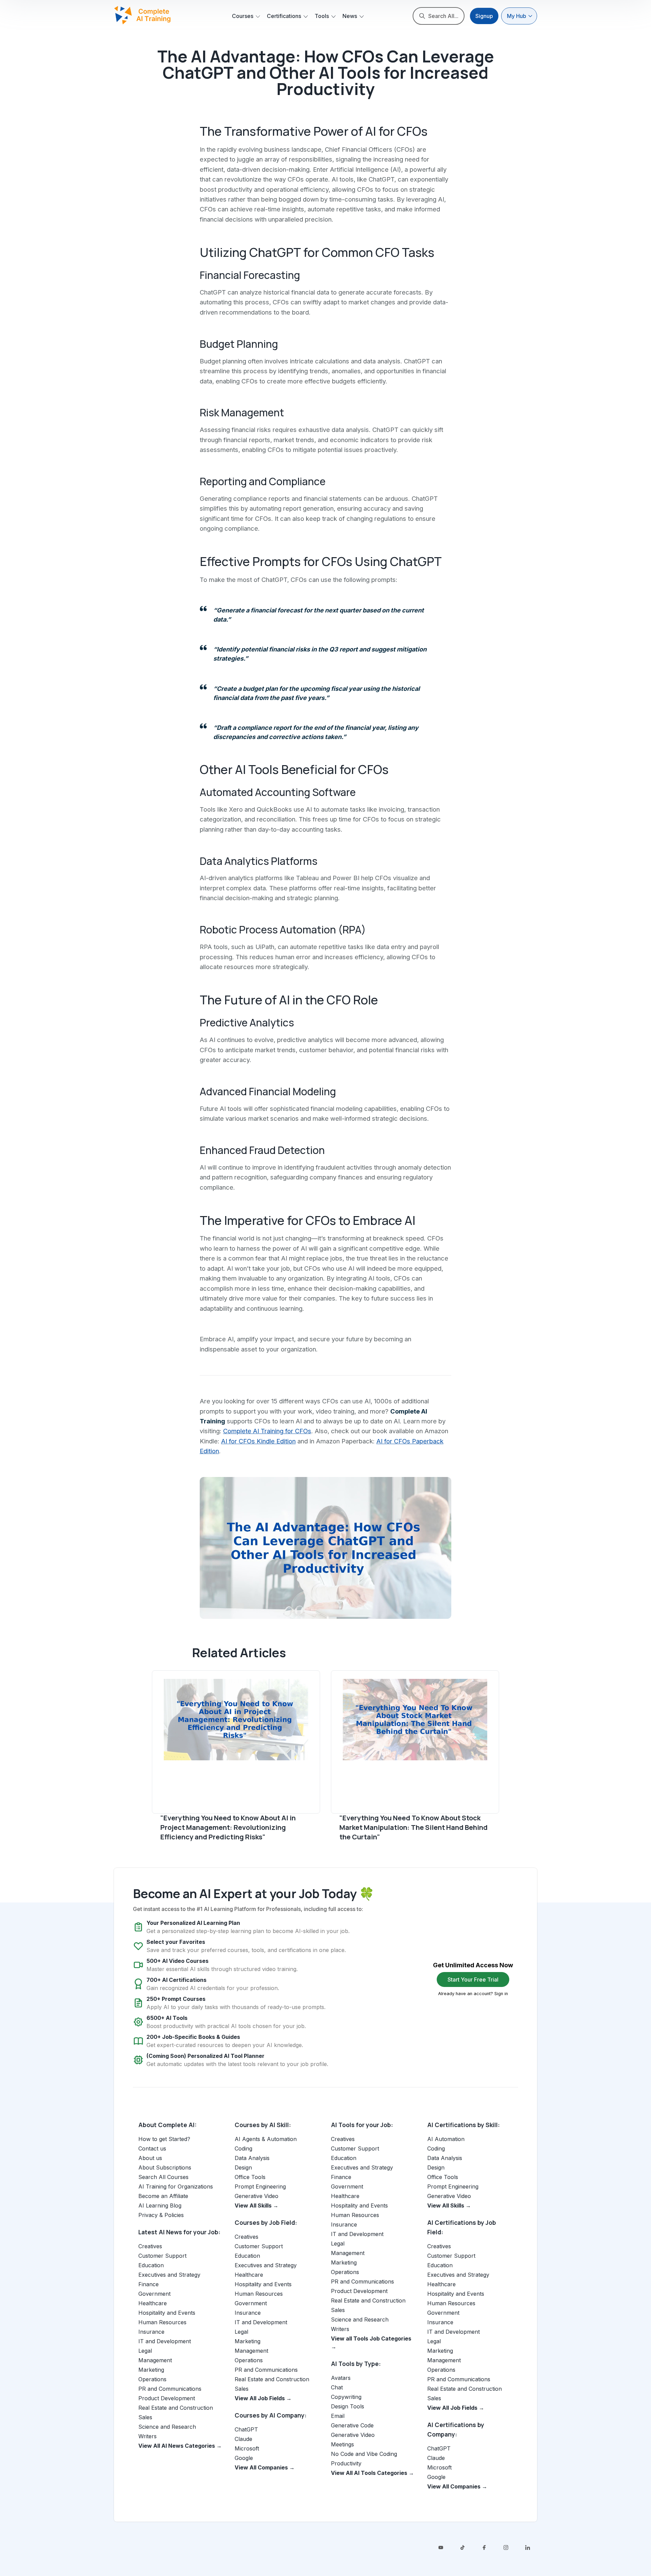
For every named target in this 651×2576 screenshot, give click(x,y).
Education (151, 2265)
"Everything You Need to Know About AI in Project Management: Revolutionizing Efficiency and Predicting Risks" (228, 1827)
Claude (243, 2439)
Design (243, 2167)
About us (150, 2158)
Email (338, 2416)
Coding (243, 2148)
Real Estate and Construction (176, 2408)
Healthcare (153, 2303)
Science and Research (167, 2427)
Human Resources (162, 2322)
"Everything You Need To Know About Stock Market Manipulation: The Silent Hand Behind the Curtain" (413, 1827)
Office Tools (250, 2177)
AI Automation (446, 2139)
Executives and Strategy (169, 2275)
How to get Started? (164, 2139)
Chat (337, 2387)
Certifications (284, 16)
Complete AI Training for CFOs (267, 1431)
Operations (152, 2379)
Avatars (341, 2378)
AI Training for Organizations (176, 2186)
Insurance (151, 2332)
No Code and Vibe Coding (364, 2454)
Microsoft (247, 2448)
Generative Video (257, 2196)
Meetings (342, 2444)
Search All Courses (163, 2177)
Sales (145, 2417)
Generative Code (352, 2425)
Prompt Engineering (260, 2186)
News (350, 16)
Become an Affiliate (163, 2196)
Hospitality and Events (167, 2313)
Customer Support (162, 2256)
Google (244, 2458)
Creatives (150, 2246)
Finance (149, 2284)
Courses (243, 16)
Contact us (152, 2148)
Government (154, 2294)
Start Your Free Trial (473, 1980)
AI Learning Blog (160, 2205)
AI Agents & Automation (266, 2139)
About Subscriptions (165, 2167)
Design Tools (348, 2406)
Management (155, 2360)
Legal (145, 2351)
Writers (147, 2436)
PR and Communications (170, 2389)
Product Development (167, 2398)
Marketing (151, 2370)
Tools (322, 16)
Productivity (346, 2463)
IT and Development (165, 2341)
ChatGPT (246, 2429)
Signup (484, 16)
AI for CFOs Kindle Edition (258, 1441)
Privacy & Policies (161, 2215)
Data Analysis (252, 2158)
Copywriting (346, 2397)
